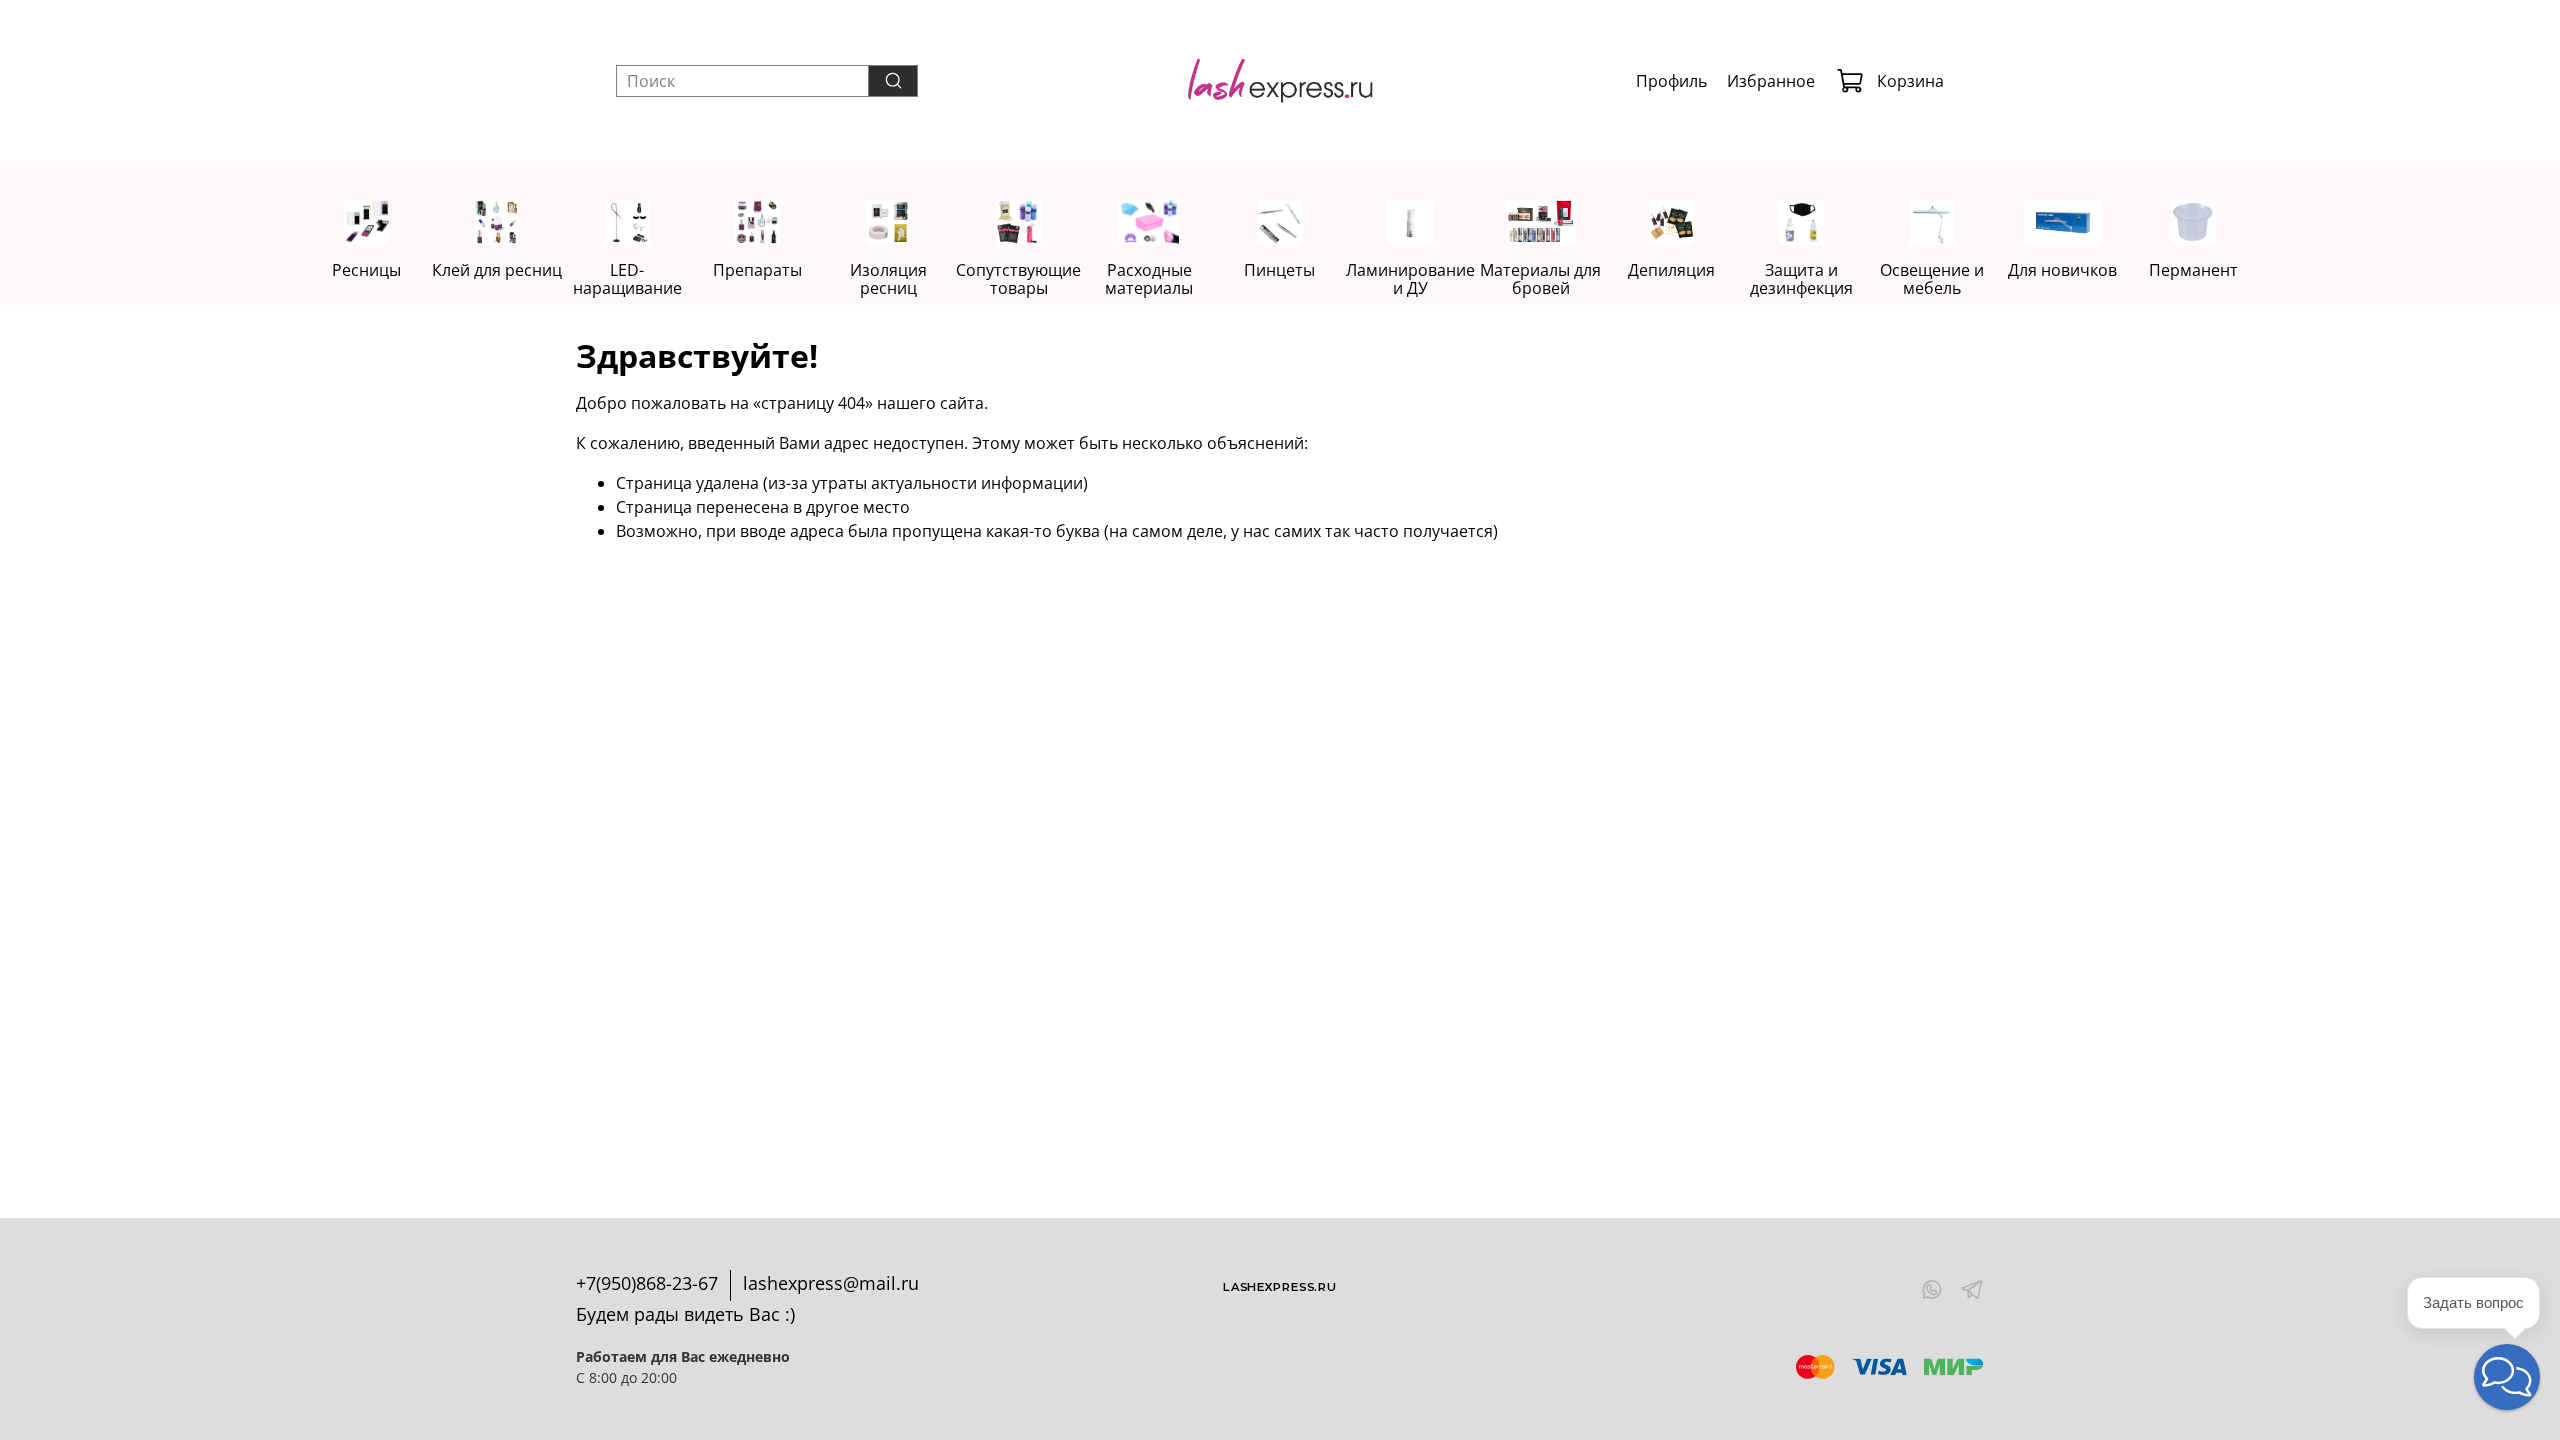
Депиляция (1671, 270)
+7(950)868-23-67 (647, 1283)
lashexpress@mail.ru (831, 1283)
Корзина (1910, 81)
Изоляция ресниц (888, 279)
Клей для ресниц (497, 270)
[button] (2507, 1377)
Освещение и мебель (1933, 279)
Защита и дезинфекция (1802, 279)
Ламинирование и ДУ (1410, 279)
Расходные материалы (1149, 279)
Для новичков (2063, 270)
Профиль (1671, 81)
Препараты (757, 270)
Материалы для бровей (1541, 279)
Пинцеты (1279, 270)
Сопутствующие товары (1018, 279)
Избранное (1771, 81)
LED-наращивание (627, 279)
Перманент (2193, 270)
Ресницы (366, 270)
